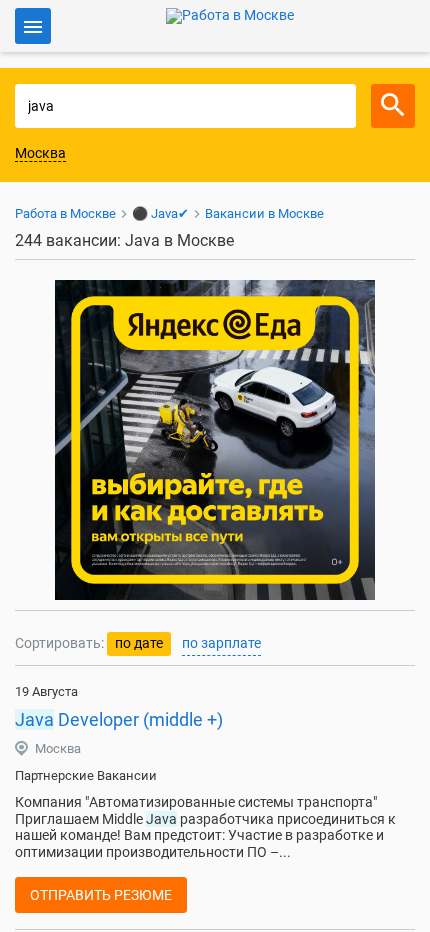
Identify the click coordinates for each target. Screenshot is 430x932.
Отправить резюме (101, 895)
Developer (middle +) (119, 719)
